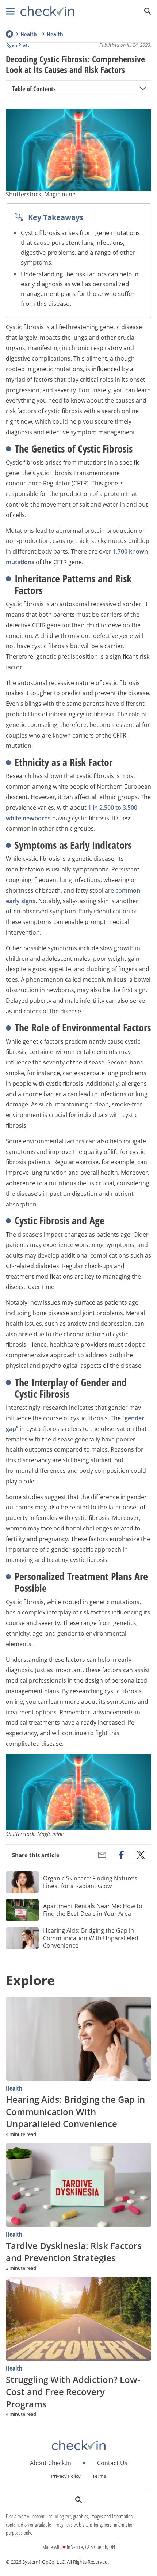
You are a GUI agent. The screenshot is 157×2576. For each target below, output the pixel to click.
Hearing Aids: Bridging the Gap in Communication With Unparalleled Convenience (91, 1938)
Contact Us (112, 2463)
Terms (99, 2476)
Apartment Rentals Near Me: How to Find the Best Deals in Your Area (93, 1910)
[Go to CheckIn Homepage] (47, 11)
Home (9, 34)
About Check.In (51, 2463)
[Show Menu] (10, 11)
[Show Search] (148, 11)
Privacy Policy (66, 2476)
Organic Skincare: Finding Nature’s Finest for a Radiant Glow (90, 1882)
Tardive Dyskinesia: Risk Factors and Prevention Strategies (74, 2252)
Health (29, 34)
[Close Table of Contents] (143, 89)
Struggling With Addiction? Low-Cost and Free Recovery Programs (73, 2392)
